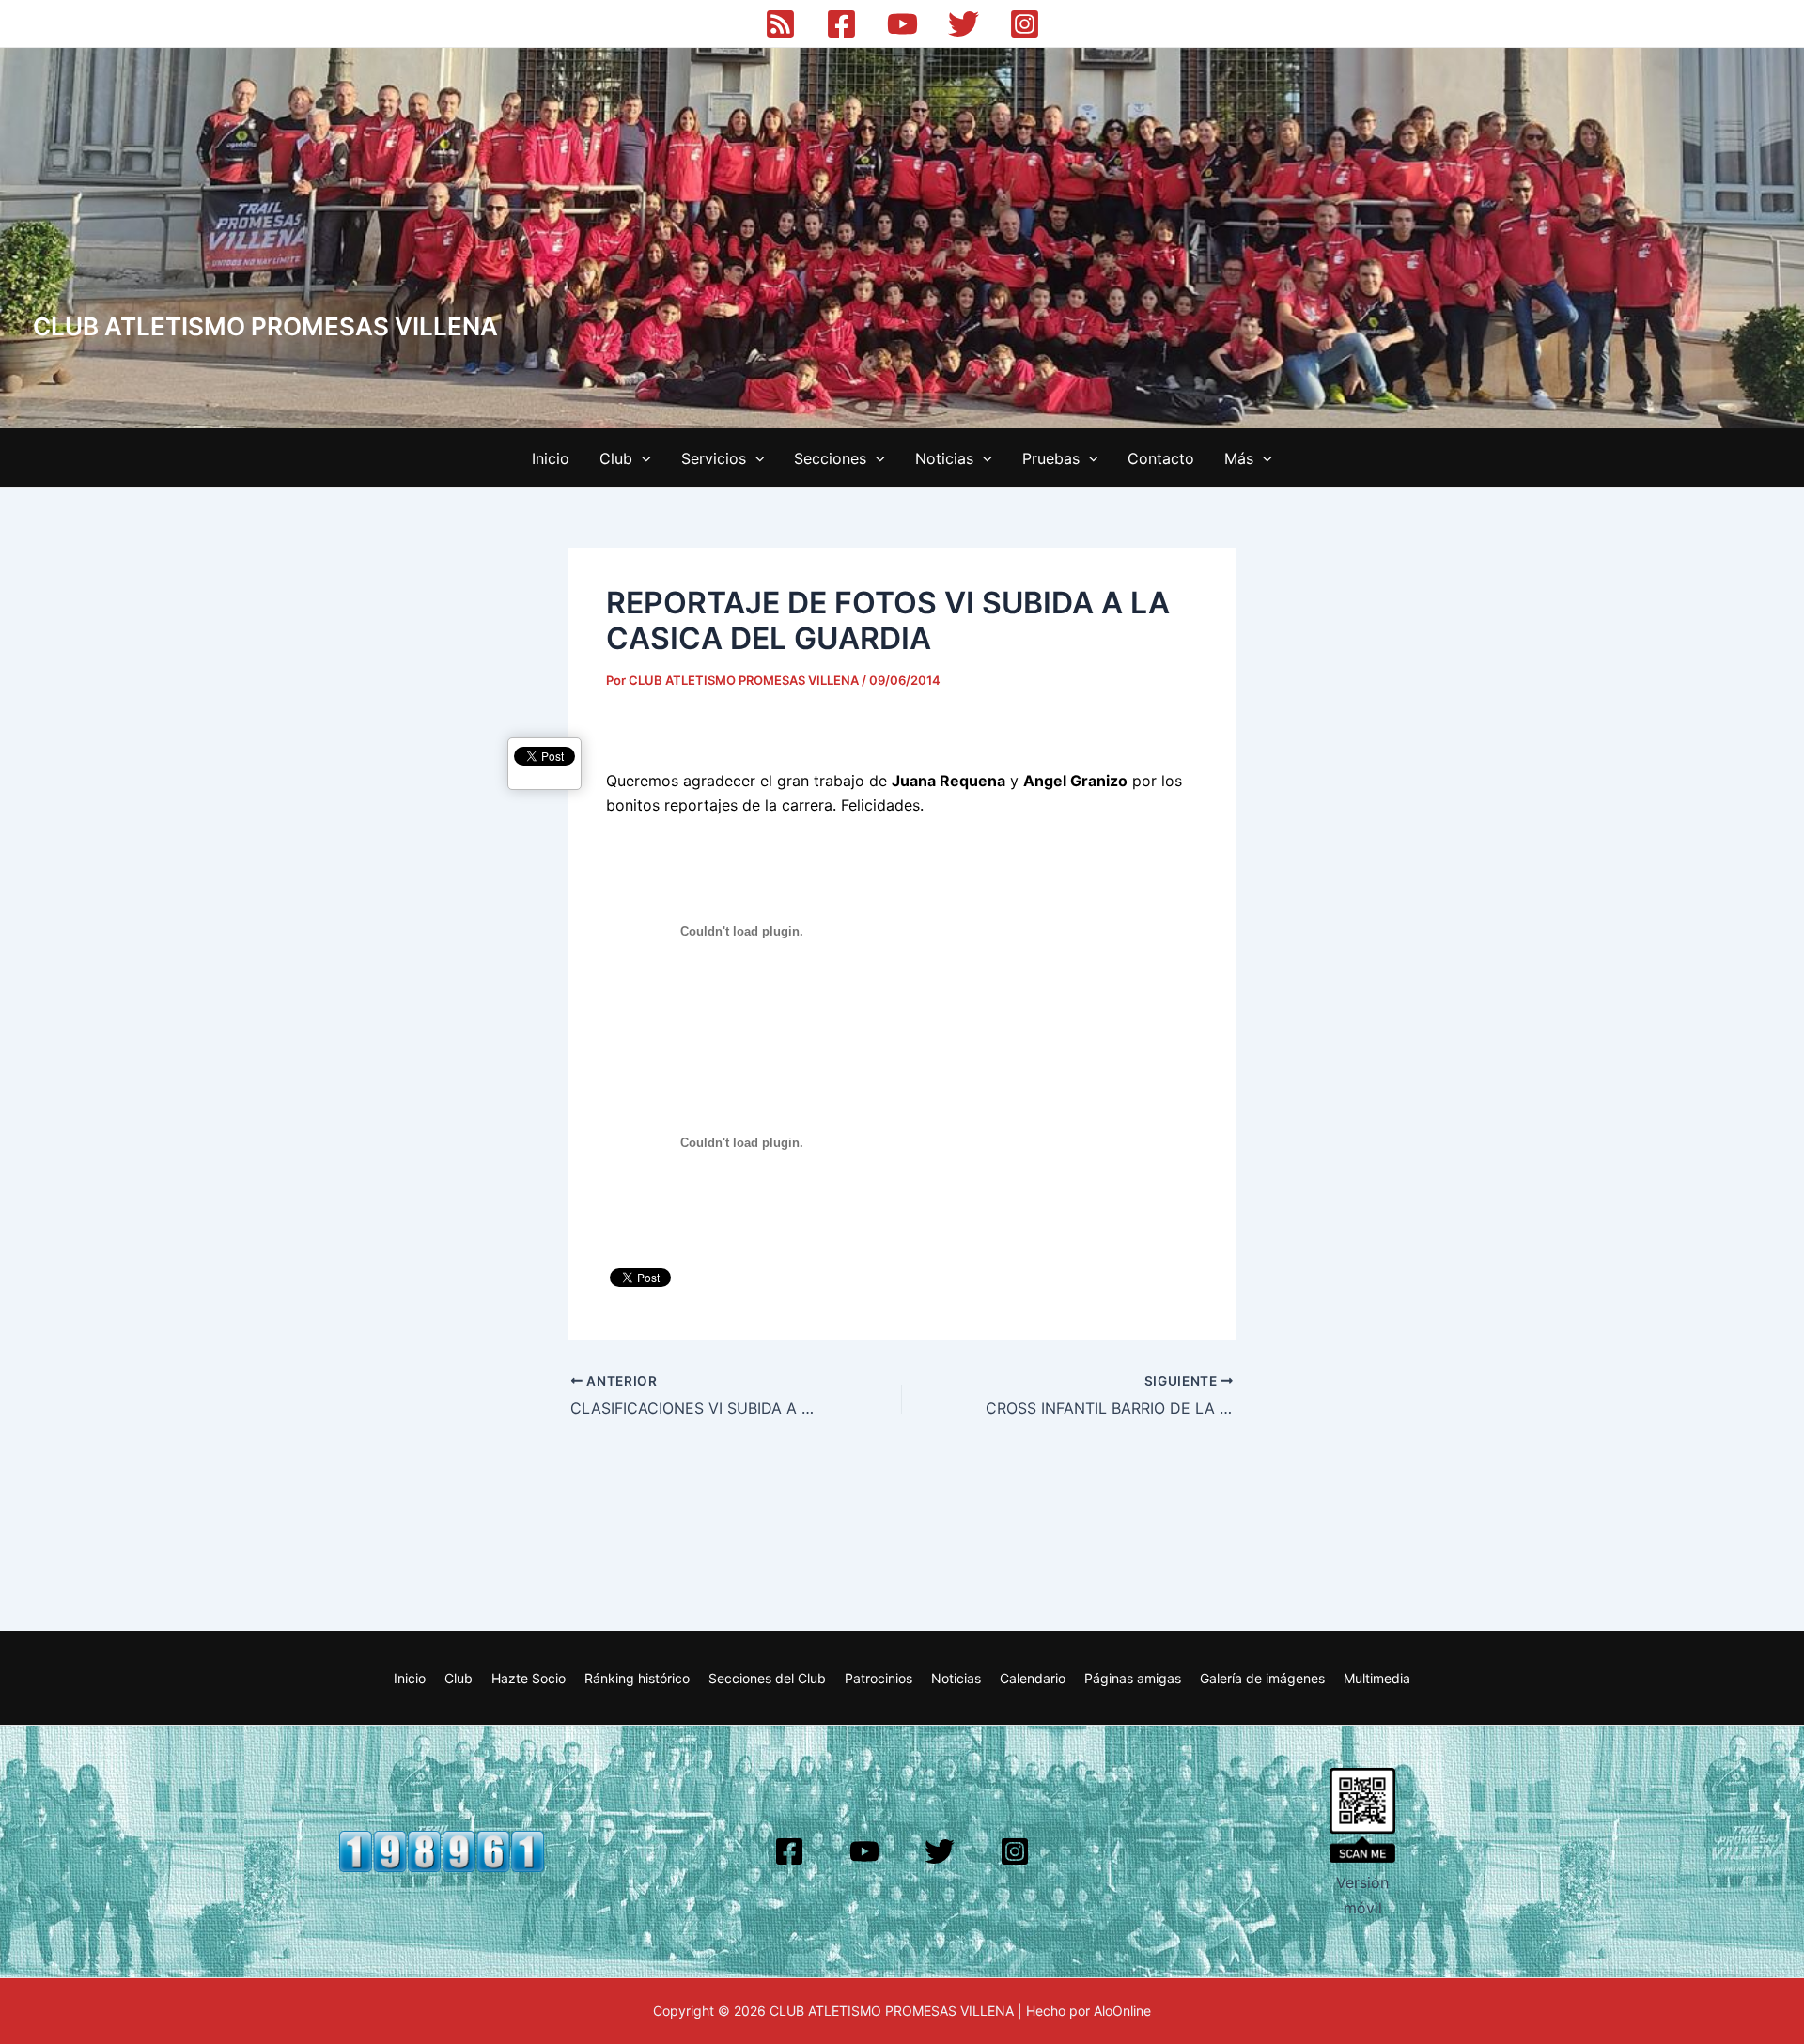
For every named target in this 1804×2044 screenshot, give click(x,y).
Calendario (1033, 1678)
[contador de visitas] (442, 1850)
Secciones (830, 458)
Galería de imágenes (1262, 1678)
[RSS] (780, 24)
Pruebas (1051, 458)
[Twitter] (964, 24)
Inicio (551, 458)
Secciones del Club (767, 1678)
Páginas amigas (1133, 1678)
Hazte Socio (529, 1678)
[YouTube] (902, 24)
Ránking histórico (637, 1678)
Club (616, 458)
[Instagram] (1025, 24)
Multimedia (1377, 1678)
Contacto (1161, 458)
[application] (642, 458)
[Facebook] (841, 24)
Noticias (944, 458)
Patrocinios (879, 1678)
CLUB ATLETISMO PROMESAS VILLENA (265, 326)
